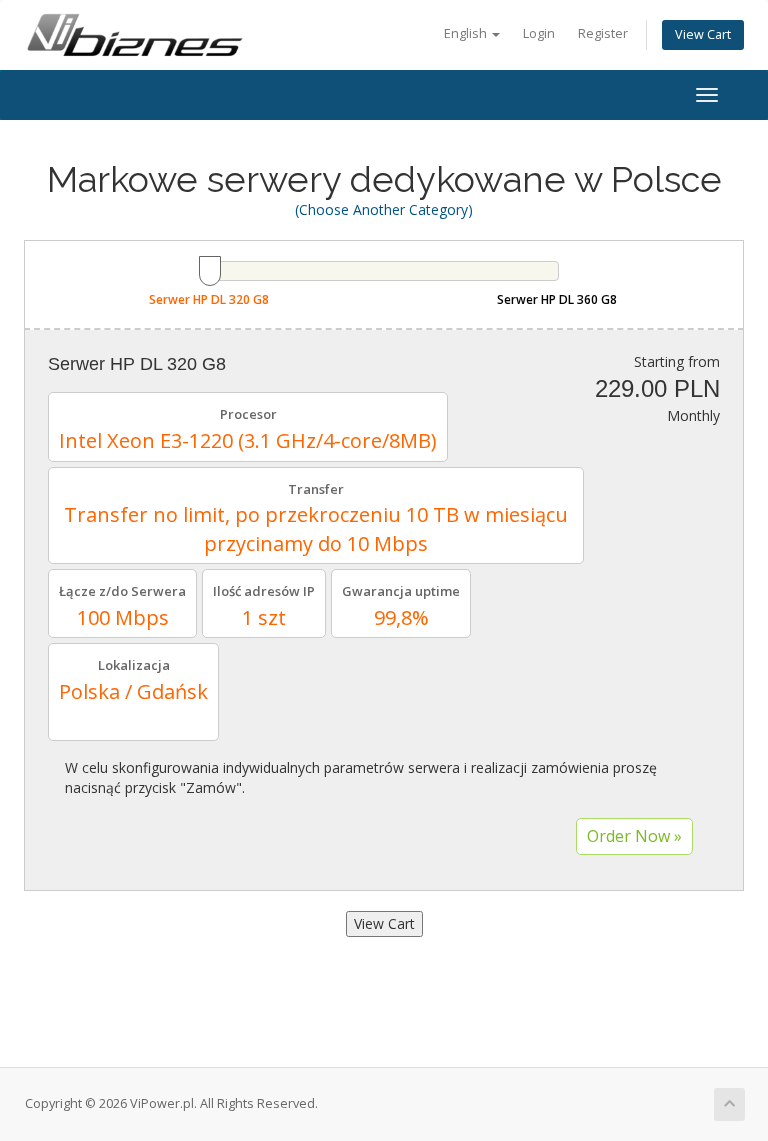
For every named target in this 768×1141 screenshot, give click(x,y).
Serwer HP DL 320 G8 (209, 299)
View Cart (703, 34)
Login (539, 33)
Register (603, 33)
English (467, 33)
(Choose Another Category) (384, 209)
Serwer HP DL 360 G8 (557, 299)
